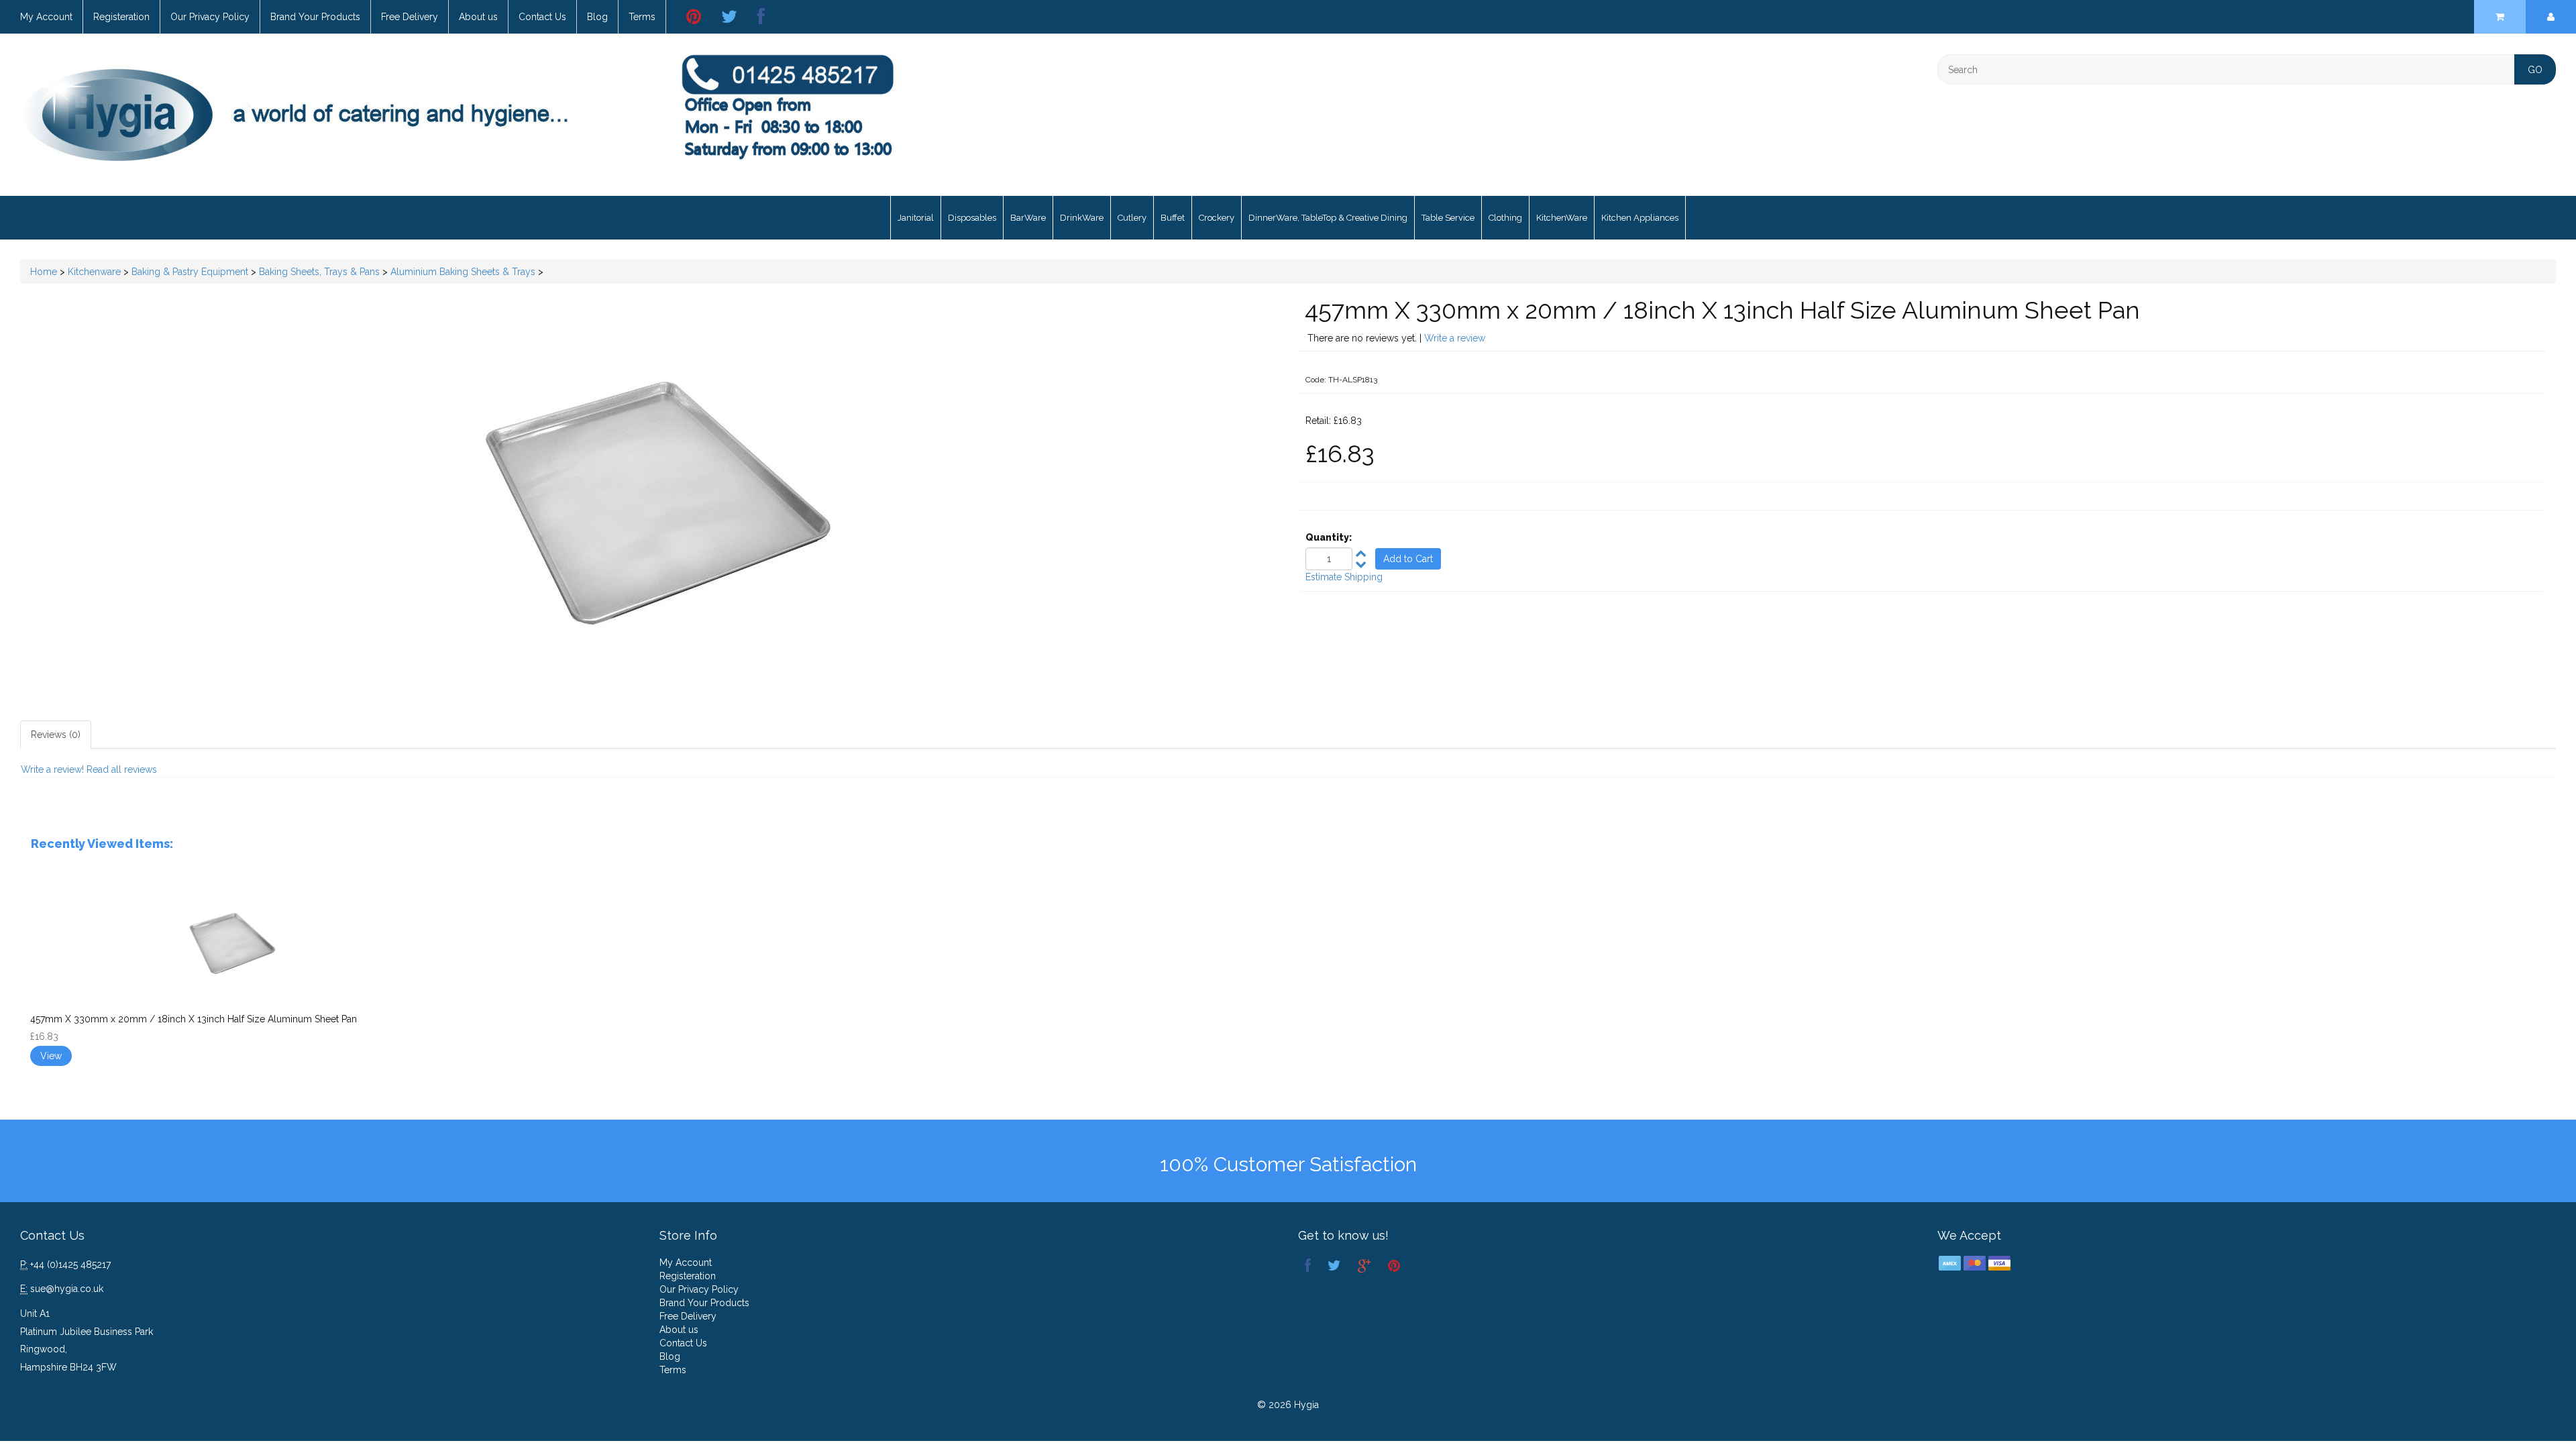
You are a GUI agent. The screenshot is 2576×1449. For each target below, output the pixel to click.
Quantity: (1329, 537)
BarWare (1028, 218)
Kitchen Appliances (1640, 218)
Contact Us (542, 17)
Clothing (1505, 218)
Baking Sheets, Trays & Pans (319, 272)
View (51, 1056)
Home (44, 272)
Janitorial (916, 218)
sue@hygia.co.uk (67, 1289)
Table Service (1448, 218)
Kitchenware (94, 272)
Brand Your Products (315, 17)
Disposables (972, 218)
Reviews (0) (56, 735)
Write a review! (52, 769)
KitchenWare (1562, 218)
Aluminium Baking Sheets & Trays (463, 272)
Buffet (1173, 218)
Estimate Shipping (1344, 577)
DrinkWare (1082, 218)
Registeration (121, 17)
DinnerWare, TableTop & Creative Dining (1328, 218)
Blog (597, 17)
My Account (46, 17)
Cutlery (1132, 218)
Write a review (1455, 338)
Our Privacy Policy (210, 17)
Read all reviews (122, 769)
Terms (642, 17)
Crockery (1217, 218)
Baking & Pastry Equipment (190, 272)
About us (478, 17)
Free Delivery (410, 17)
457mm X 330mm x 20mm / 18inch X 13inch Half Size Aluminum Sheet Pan (194, 1019)
